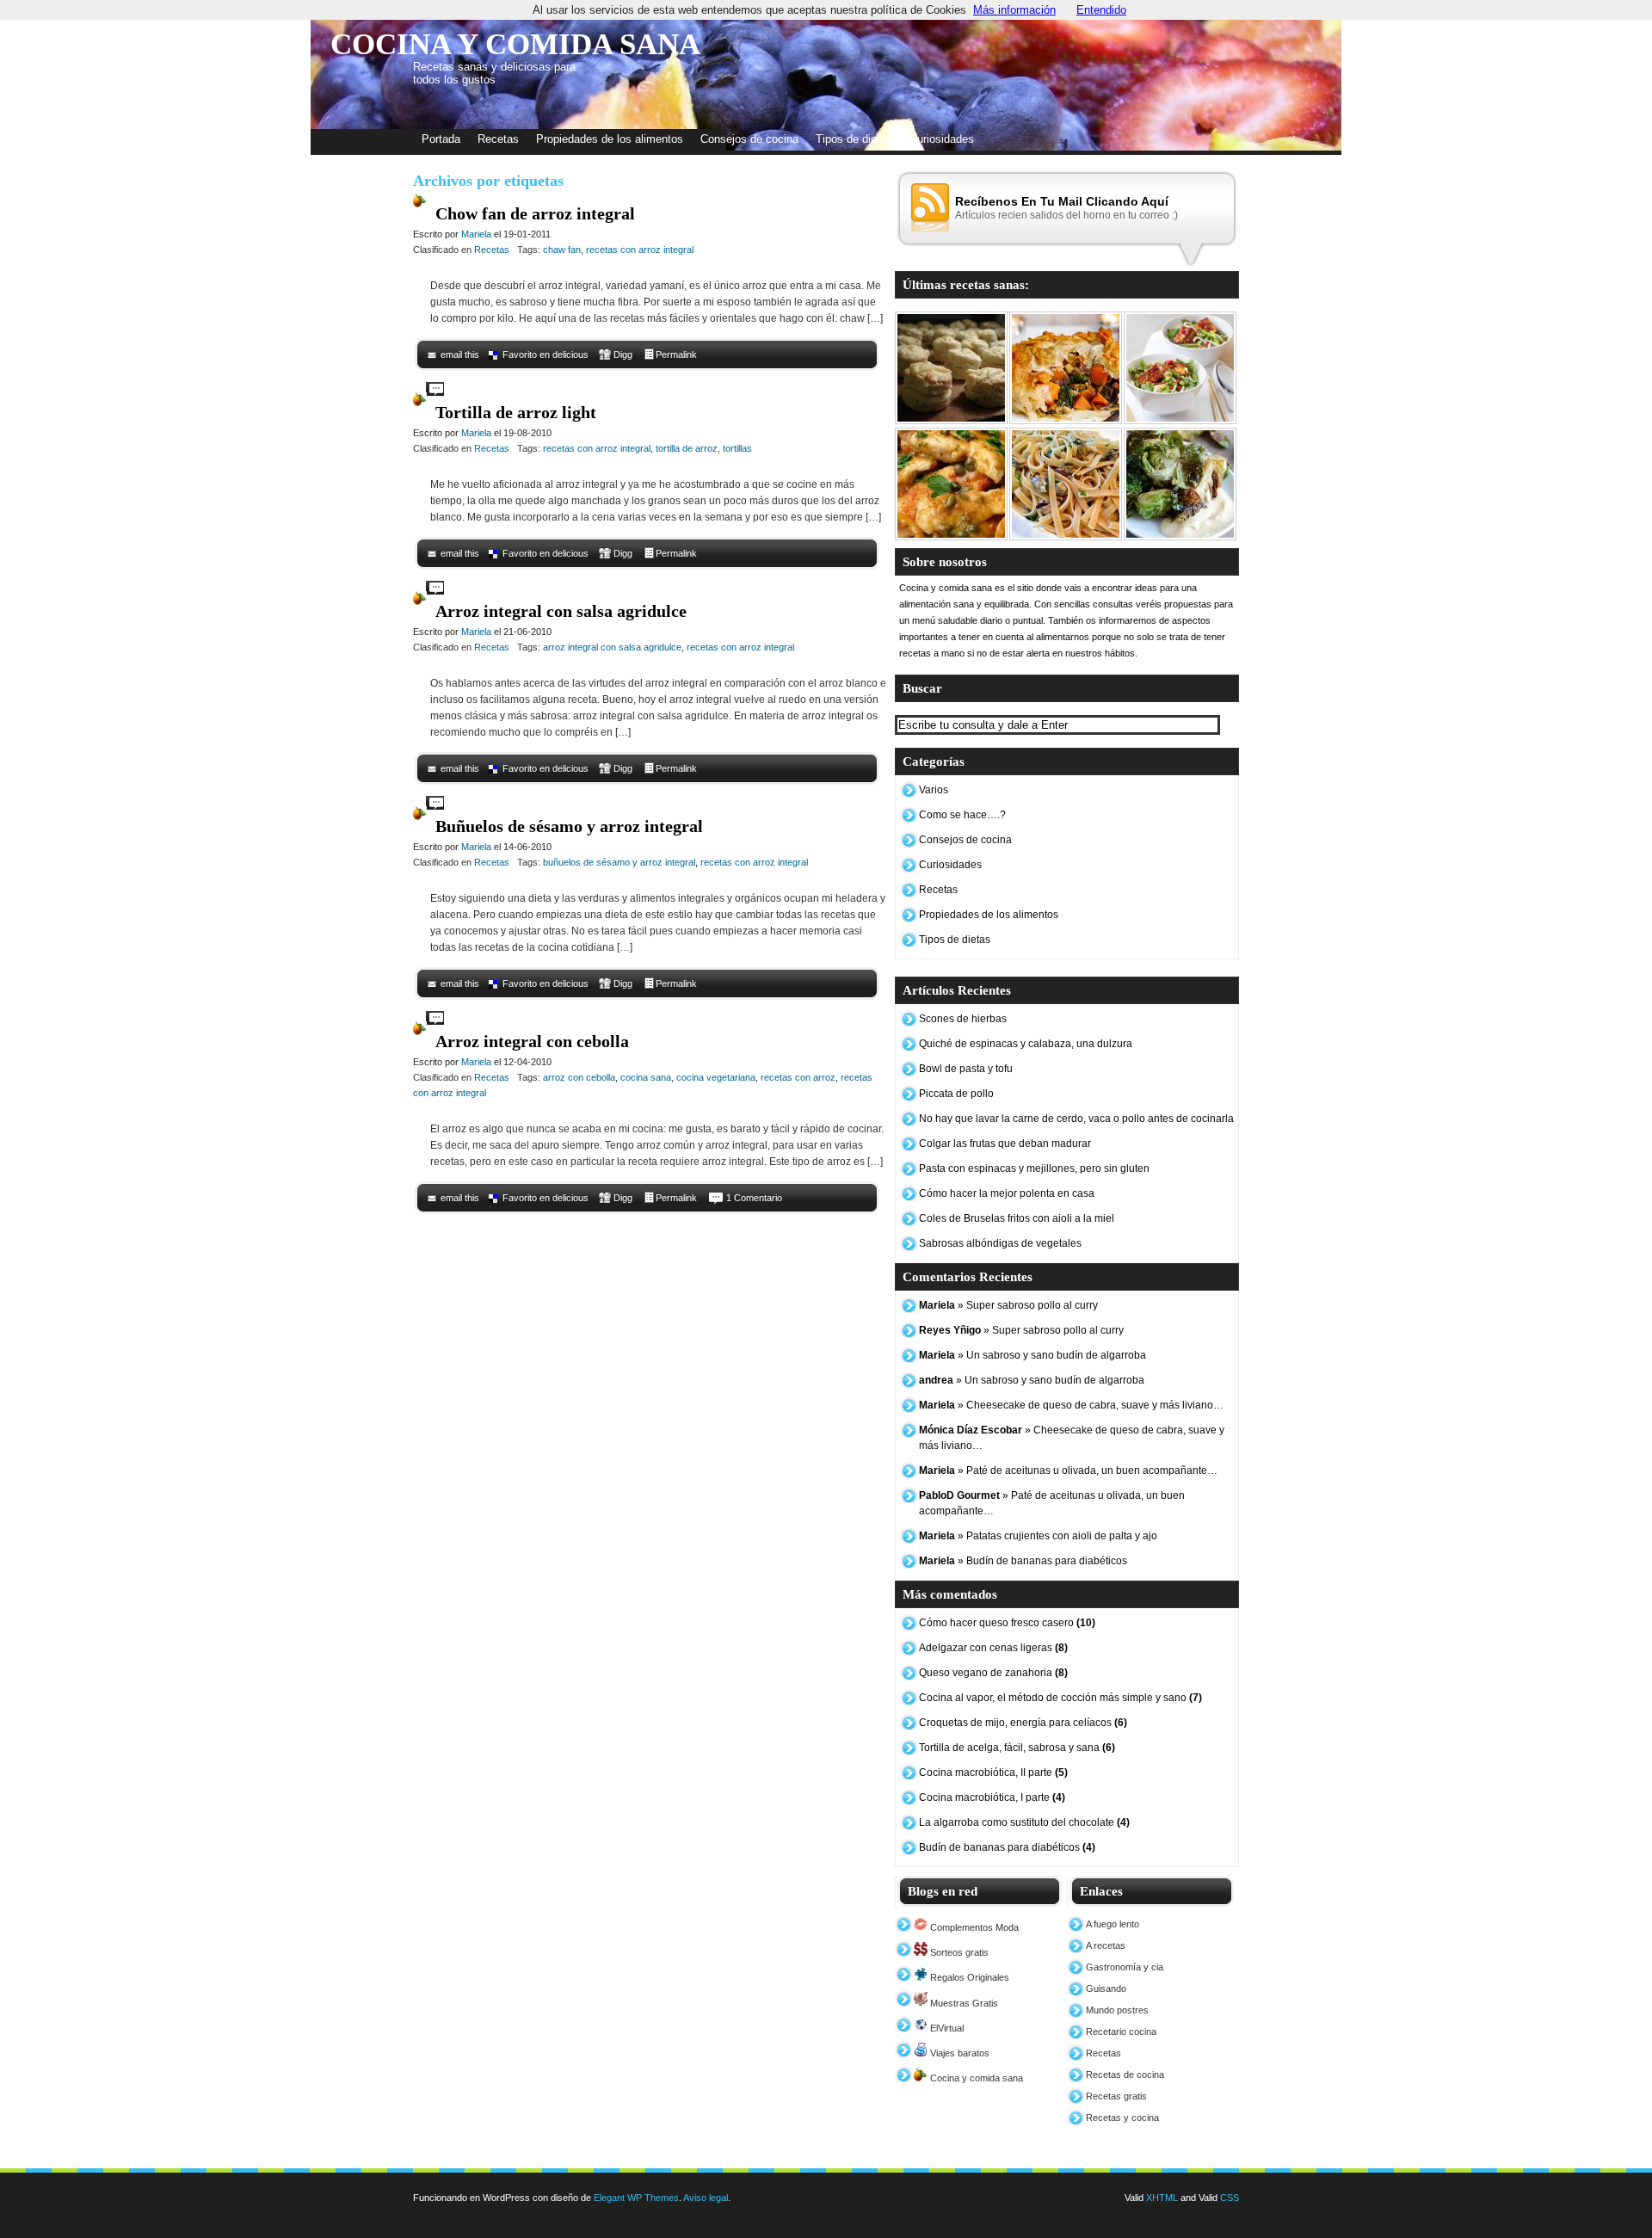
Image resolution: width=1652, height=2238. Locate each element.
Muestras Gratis (963, 2003)
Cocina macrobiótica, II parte (993, 1773)
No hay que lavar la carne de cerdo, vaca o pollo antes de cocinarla (1076, 1119)
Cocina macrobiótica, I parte (992, 1797)
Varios (934, 790)
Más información (1014, 10)
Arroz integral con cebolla (532, 1041)
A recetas (1106, 1945)
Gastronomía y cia (1125, 1967)
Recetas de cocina (1125, 2075)
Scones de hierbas (963, 1019)
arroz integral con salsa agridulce (612, 647)
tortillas (737, 448)
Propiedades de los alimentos (610, 139)
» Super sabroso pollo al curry (1008, 1305)
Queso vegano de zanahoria (993, 1673)
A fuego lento (1113, 1924)
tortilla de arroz (687, 448)
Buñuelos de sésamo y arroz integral (569, 826)
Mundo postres (1117, 2010)
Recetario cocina (1121, 2031)
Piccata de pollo (956, 1094)
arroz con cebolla (579, 1077)
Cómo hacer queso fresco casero (1007, 1623)
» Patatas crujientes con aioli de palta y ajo (1038, 1536)
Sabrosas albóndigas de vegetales (1000, 1243)
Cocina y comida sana (975, 2078)
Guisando (1106, 1988)
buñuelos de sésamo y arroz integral (619, 862)
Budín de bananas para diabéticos (1007, 1847)
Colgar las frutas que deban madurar (1005, 1144)
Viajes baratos (959, 2053)
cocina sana (646, 1077)
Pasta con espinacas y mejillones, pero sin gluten (1034, 1168)
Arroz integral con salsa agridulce (561, 611)
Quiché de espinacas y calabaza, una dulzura (1026, 1044)
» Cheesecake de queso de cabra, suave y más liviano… (1071, 1405)
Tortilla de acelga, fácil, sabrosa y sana (1017, 1748)
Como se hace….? (962, 815)
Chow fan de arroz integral (535, 213)
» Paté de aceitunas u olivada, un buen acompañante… (1068, 1470)
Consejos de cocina (749, 139)
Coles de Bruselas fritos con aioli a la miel (1017, 1218)
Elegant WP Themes (636, 2198)
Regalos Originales (968, 1977)
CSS (1230, 2198)
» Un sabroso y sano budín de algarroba (1032, 1355)
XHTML (1162, 2198)
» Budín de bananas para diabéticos (1023, 1561)
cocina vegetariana (716, 1077)
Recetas (498, 139)
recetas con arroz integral (640, 250)
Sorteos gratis (958, 1952)
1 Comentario (754, 1198)
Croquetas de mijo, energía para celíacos (1023, 1723)
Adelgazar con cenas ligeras (993, 1648)
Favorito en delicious (546, 355)
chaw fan (562, 250)
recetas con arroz (798, 1077)
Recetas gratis (1116, 2096)
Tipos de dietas (854, 139)
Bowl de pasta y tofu (966, 1069)
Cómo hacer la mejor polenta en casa (1007, 1193)
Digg (623, 355)
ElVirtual (946, 2028)
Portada (441, 139)
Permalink (676, 355)
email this (460, 355)
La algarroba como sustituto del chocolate (1024, 1822)
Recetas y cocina (1122, 2118)
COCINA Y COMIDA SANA (515, 44)
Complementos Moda (973, 1927)
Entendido (1101, 10)
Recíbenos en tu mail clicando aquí (1062, 201)
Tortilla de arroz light (516, 412)
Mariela (476, 234)
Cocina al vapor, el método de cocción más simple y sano (1060, 1698)
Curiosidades (942, 139)
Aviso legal (706, 2198)
